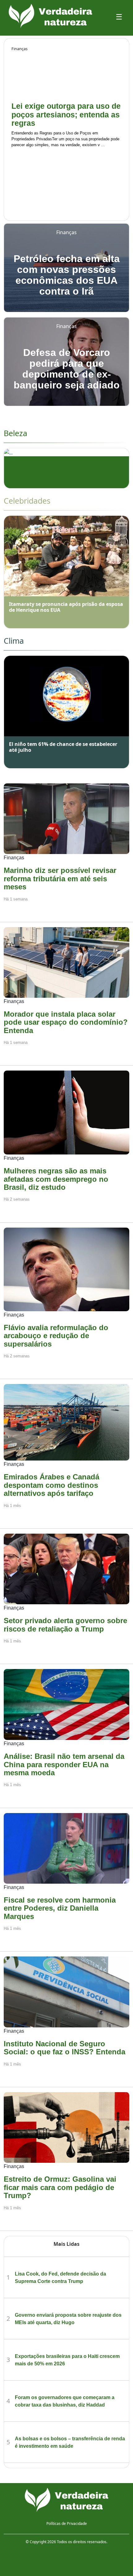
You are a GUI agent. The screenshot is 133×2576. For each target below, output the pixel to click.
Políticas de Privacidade (67, 2523)
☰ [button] (119, 17)
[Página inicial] (66, 2500)
